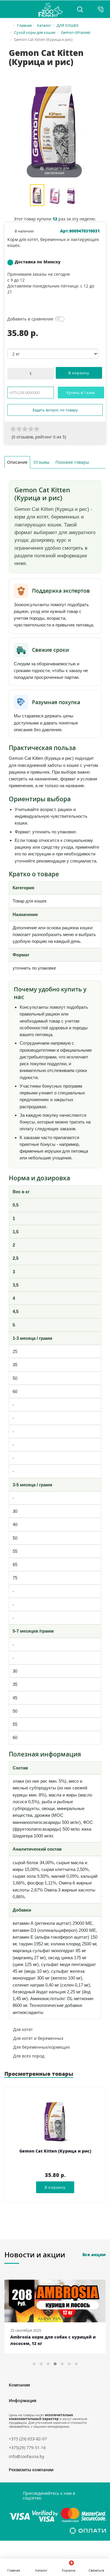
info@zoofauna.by (27, 2456)
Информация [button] (23, 2400)
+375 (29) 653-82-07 (28, 2439)
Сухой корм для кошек (35, 32)
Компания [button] (19, 2385)
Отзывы (42, 462)
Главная (24, 25)
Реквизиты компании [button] (31, 2470)
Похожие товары (72, 462)
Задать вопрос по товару (55, 410)
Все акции (94, 2255)
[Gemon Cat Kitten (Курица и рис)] (37, 196)
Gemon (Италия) (76, 32)
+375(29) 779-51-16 (27, 2448)
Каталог (44, 25)
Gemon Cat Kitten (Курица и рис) (55, 2151)
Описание (17, 462)
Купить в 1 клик (81, 393)
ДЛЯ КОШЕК (68, 25)
